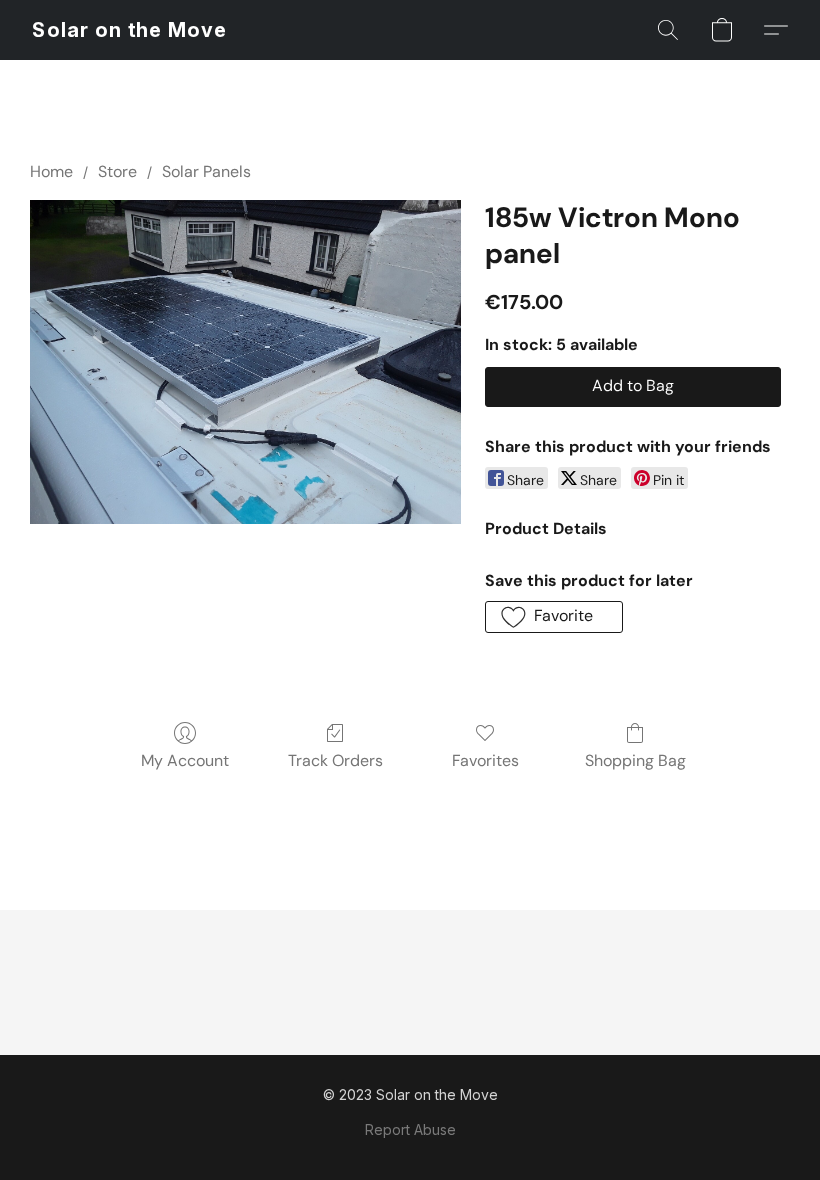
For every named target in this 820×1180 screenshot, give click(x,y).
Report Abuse (410, 1129)
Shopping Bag (635, 760)
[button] (129, 30)
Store (117, 171)
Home (51, 171)
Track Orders (335, 760)
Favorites (485, 760)
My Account (185, 760)
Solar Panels (206, 171)
